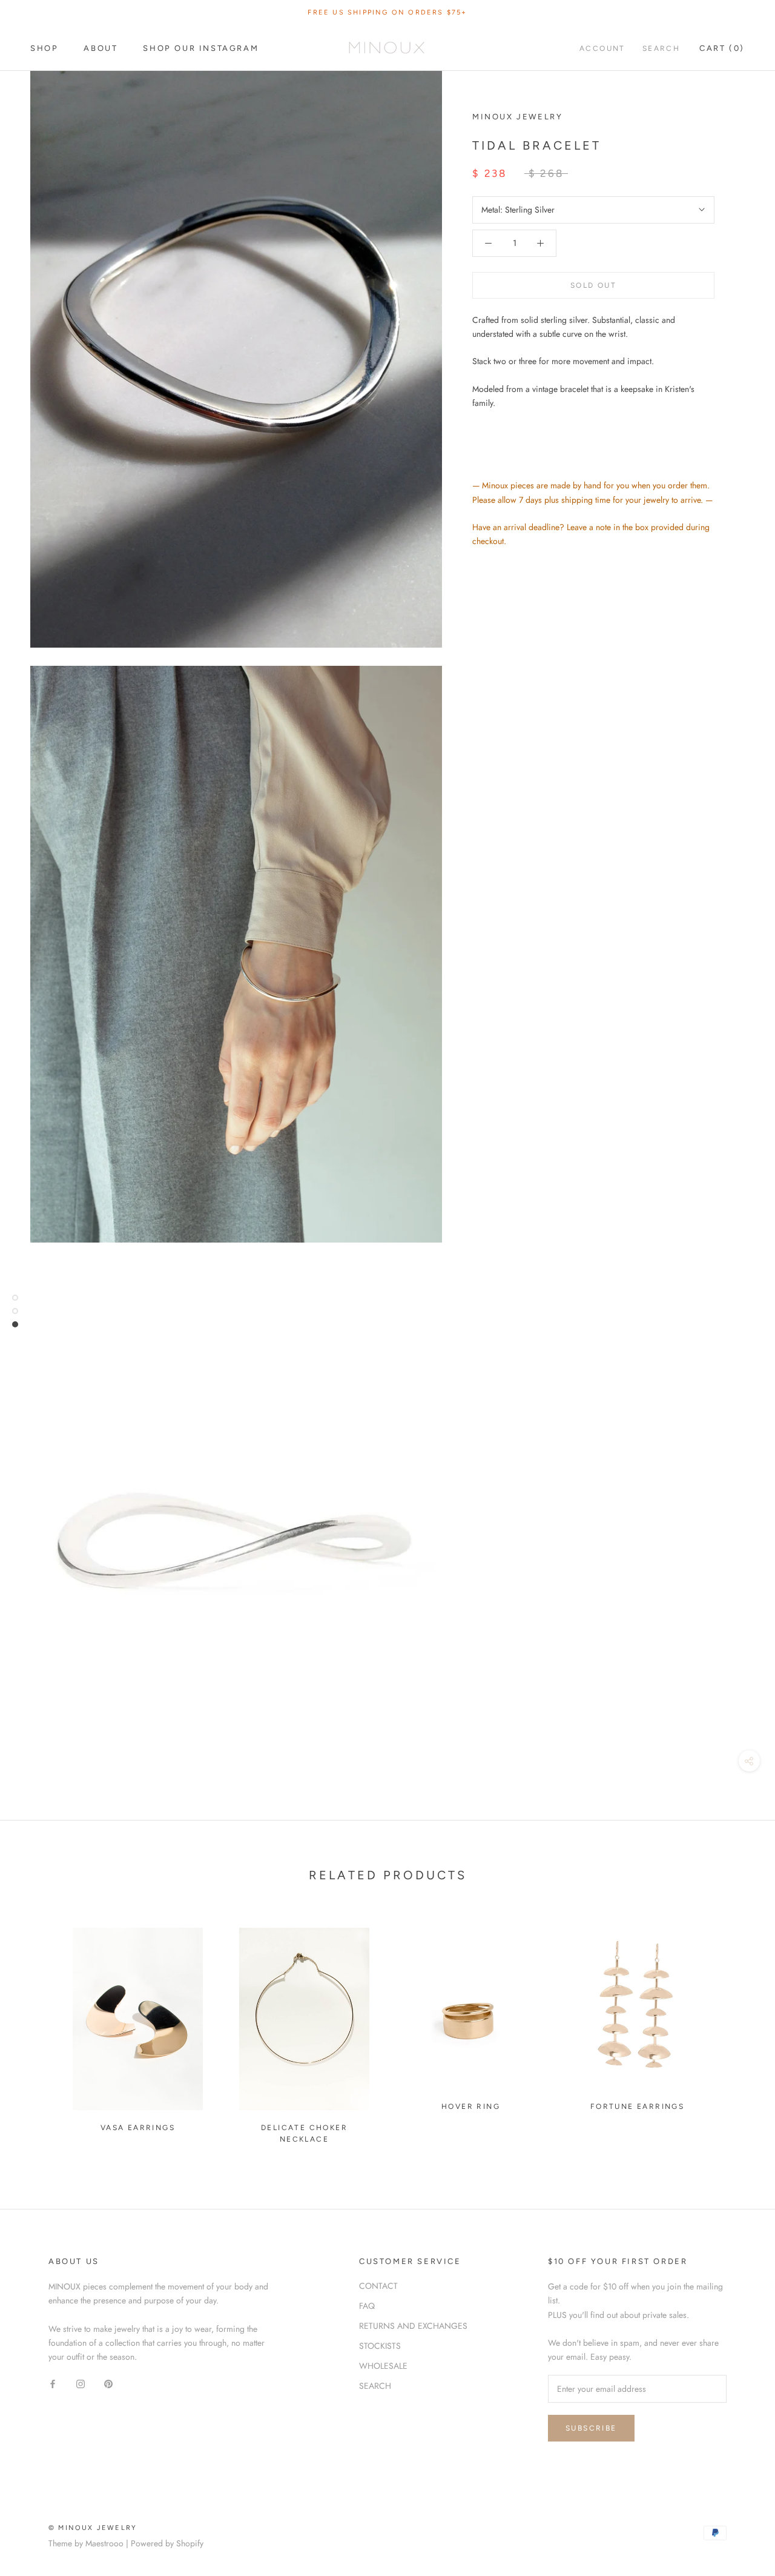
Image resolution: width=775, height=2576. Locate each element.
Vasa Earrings (138, 2128)
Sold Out (593, 285)
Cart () (722, 48)
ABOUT (101, 48)
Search (661, 48)
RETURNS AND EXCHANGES (413, 2326)
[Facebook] (53, 2383)
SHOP (44, 48)
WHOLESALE (383, 2366)
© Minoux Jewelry (93, 2528)
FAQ (367, 2306)
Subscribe (591, 2428)
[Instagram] (81, 2383)
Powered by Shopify (167, 2543)
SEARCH (375, 2386)
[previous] (38, 2030)
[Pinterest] (108, 2383)
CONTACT (378, 2286)
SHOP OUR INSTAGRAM (201, 48)
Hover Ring (471, 2106)
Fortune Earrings (637, 2106)
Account (602, 48)
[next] (737, 2030)
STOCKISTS (380, 2346)
